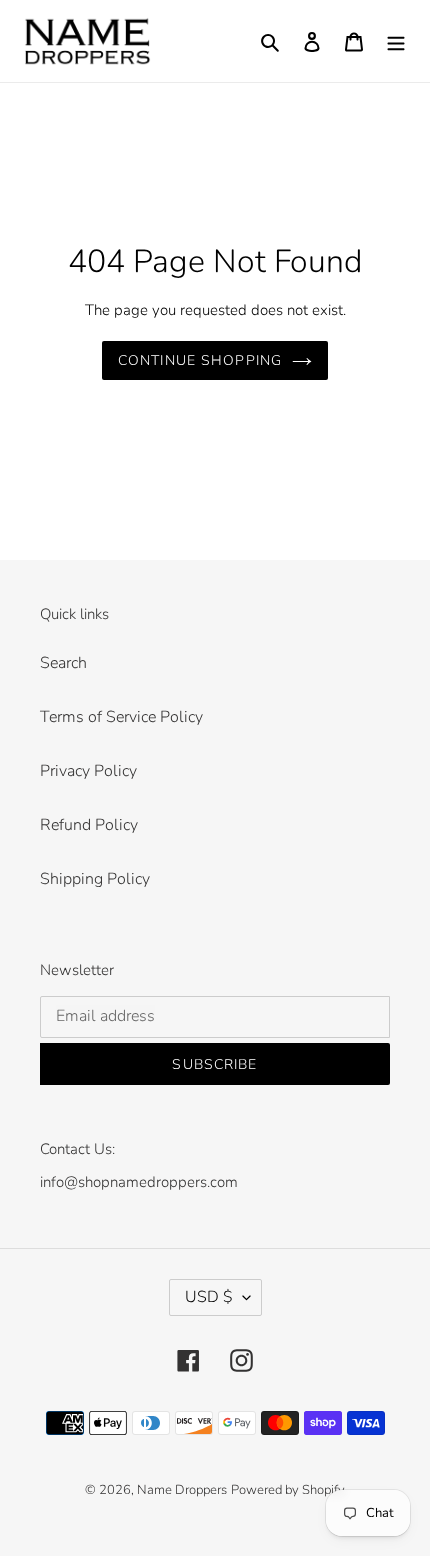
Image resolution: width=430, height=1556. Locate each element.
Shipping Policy (95, 879)
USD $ (209, 1297)
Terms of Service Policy (121, 717)
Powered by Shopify (288, 1490)
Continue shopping (200, 360)
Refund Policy (89, 825)
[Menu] (396, 41)
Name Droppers (182, 1490)
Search (63, 663)
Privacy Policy (88, 771)
